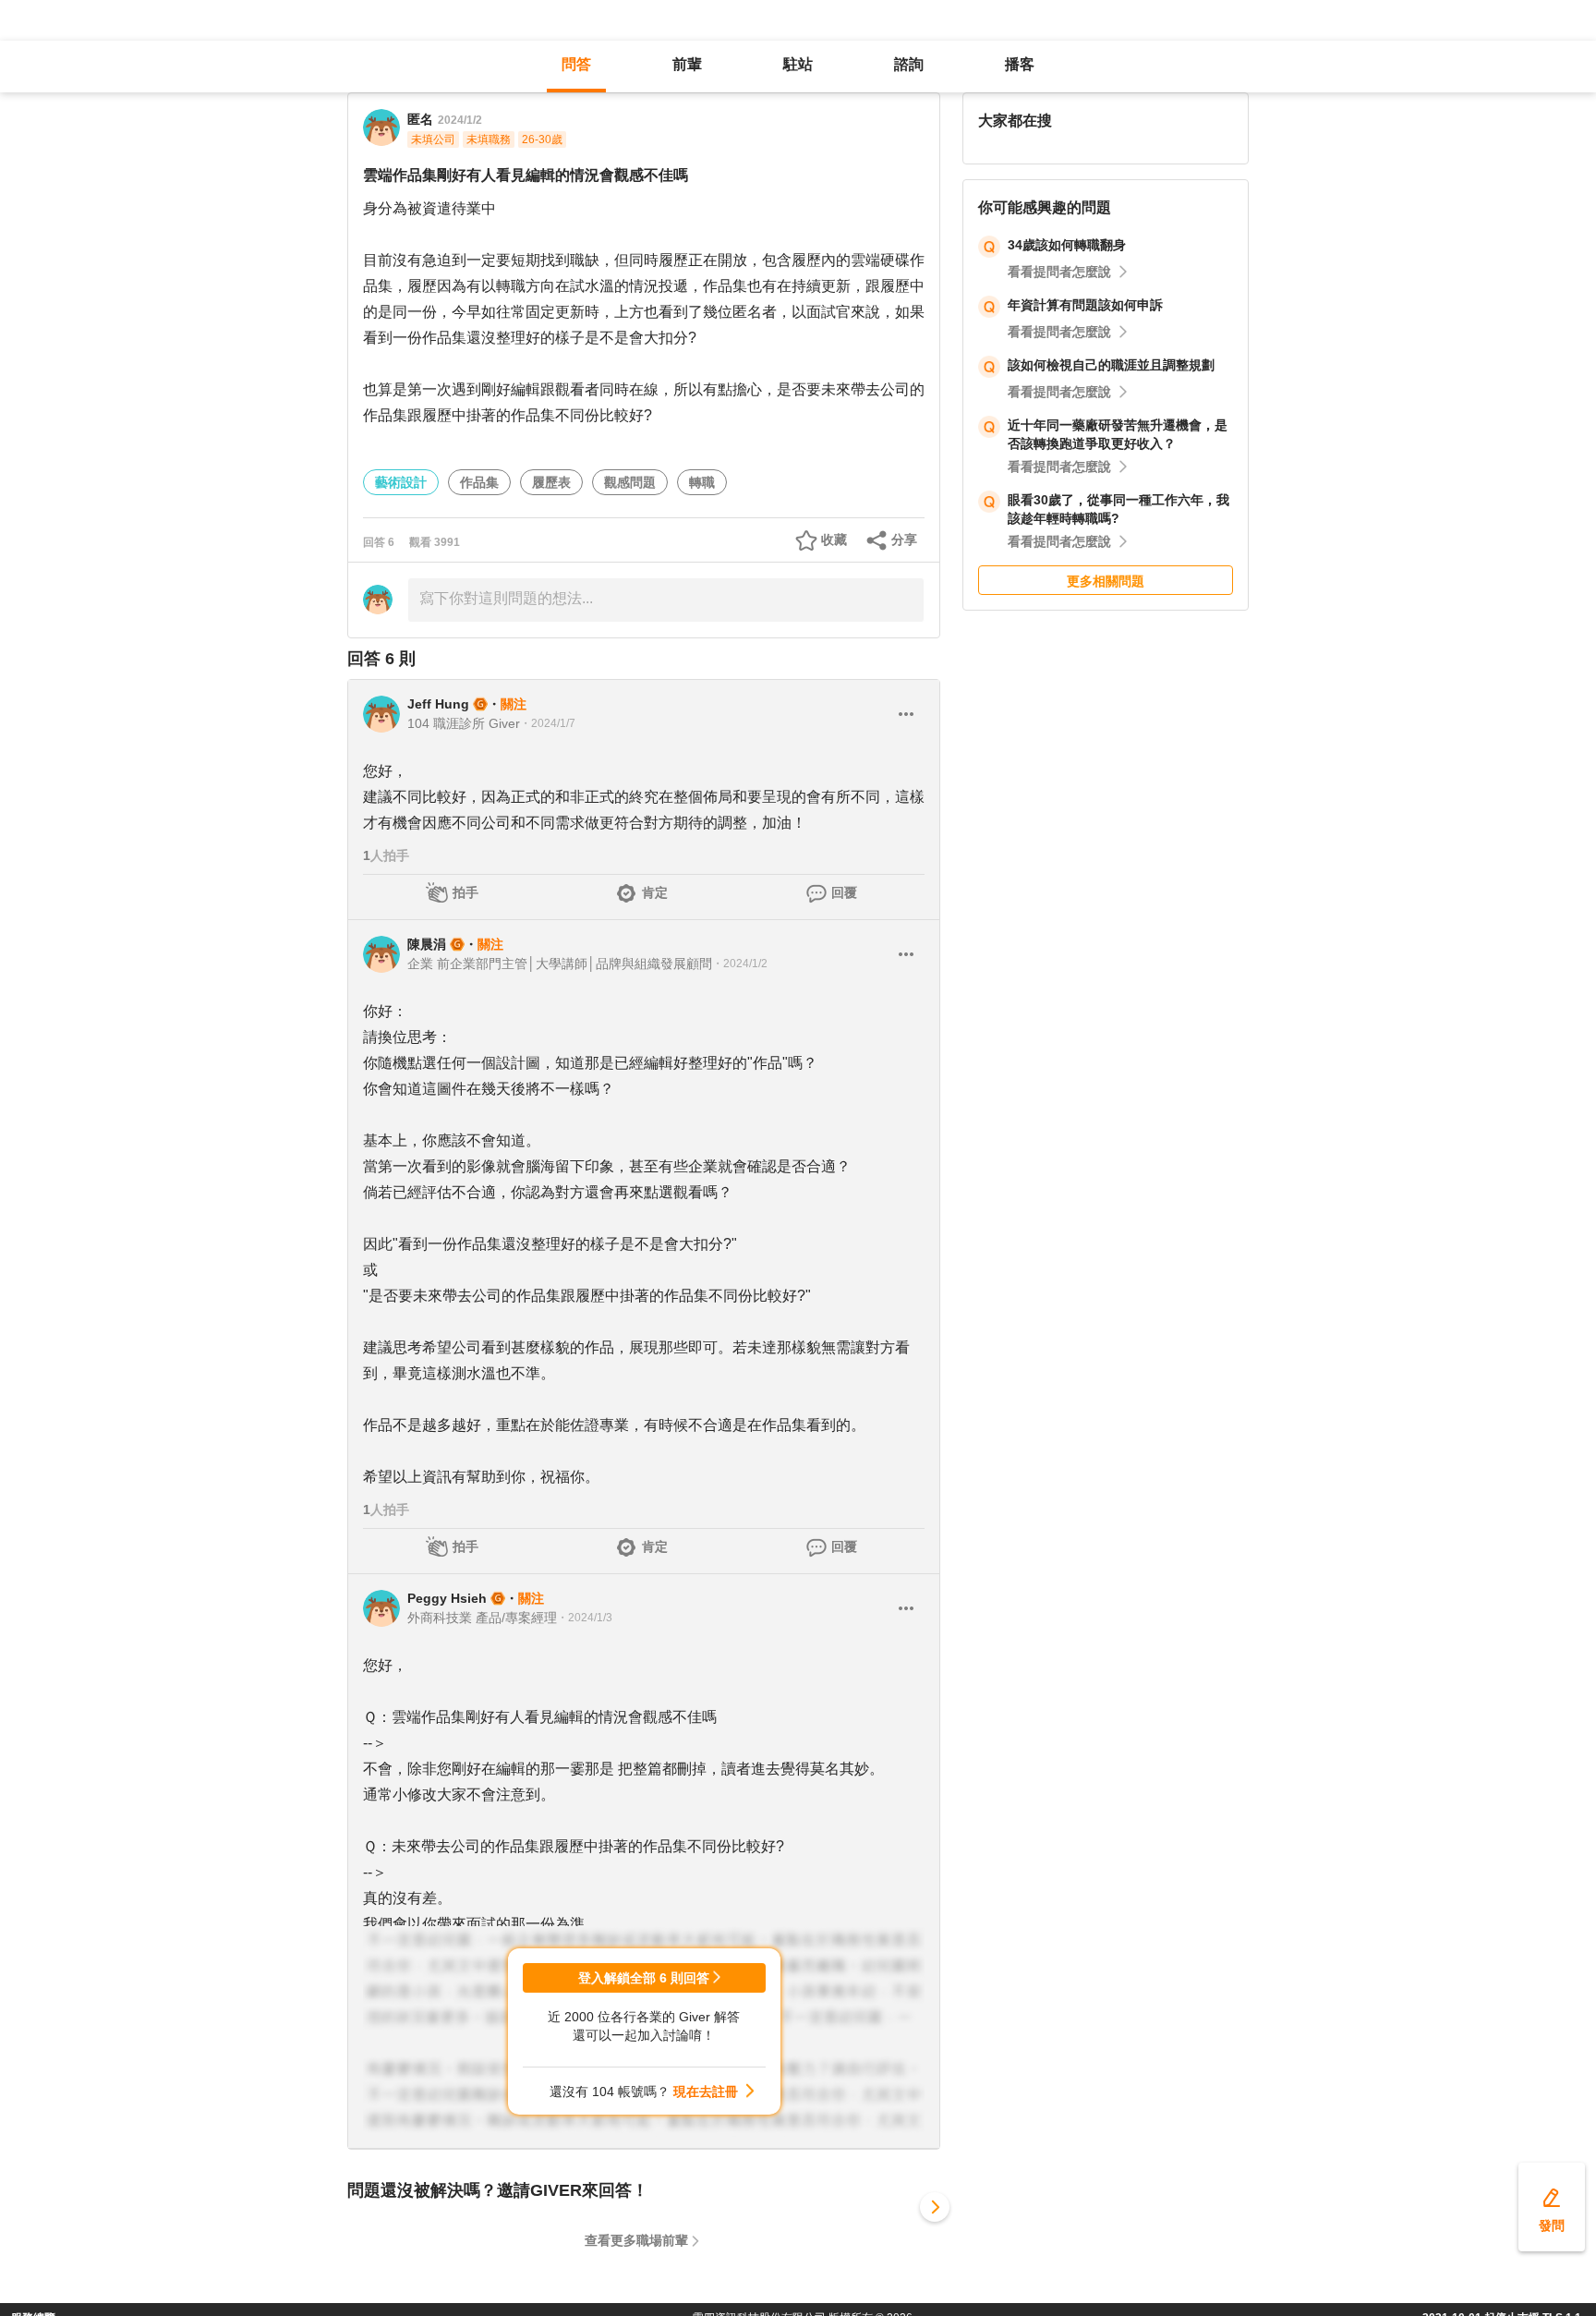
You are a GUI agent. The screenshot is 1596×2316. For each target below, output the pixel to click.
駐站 (798, 64)
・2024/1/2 (740, 964)
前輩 (687, 64)
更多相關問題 (1106, 581)
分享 (904, 540)
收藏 (834, 540)
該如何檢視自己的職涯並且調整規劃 (1111, 365)
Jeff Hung (438, 704)
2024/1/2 (460, 120)
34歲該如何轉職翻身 (1067, 245)
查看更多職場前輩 (636, 2240)
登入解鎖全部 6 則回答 (644, 1978)
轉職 (702, 482)
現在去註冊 (706, 2092)
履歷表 (551, 482)
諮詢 (909, 64)
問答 (576, 64)
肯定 (655, 892)
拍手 (465, 892)
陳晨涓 (427, 944)
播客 (1020, 64)
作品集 (479, 482)
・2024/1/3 (585, 1618)
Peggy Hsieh (447, 1598)
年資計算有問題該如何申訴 (1085, 305)
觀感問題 (630, 482)
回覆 (844, 892)
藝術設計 (401, 482)
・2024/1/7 (548, 723)
